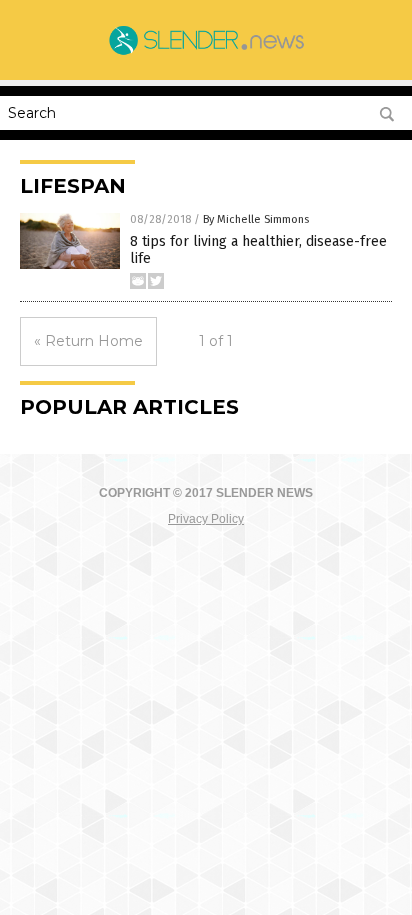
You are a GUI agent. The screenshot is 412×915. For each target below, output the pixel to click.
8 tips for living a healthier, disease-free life (258, 250)
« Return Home (88, 341)
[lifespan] (206, 53)
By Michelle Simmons (256, 219)
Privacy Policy (206, 519)
